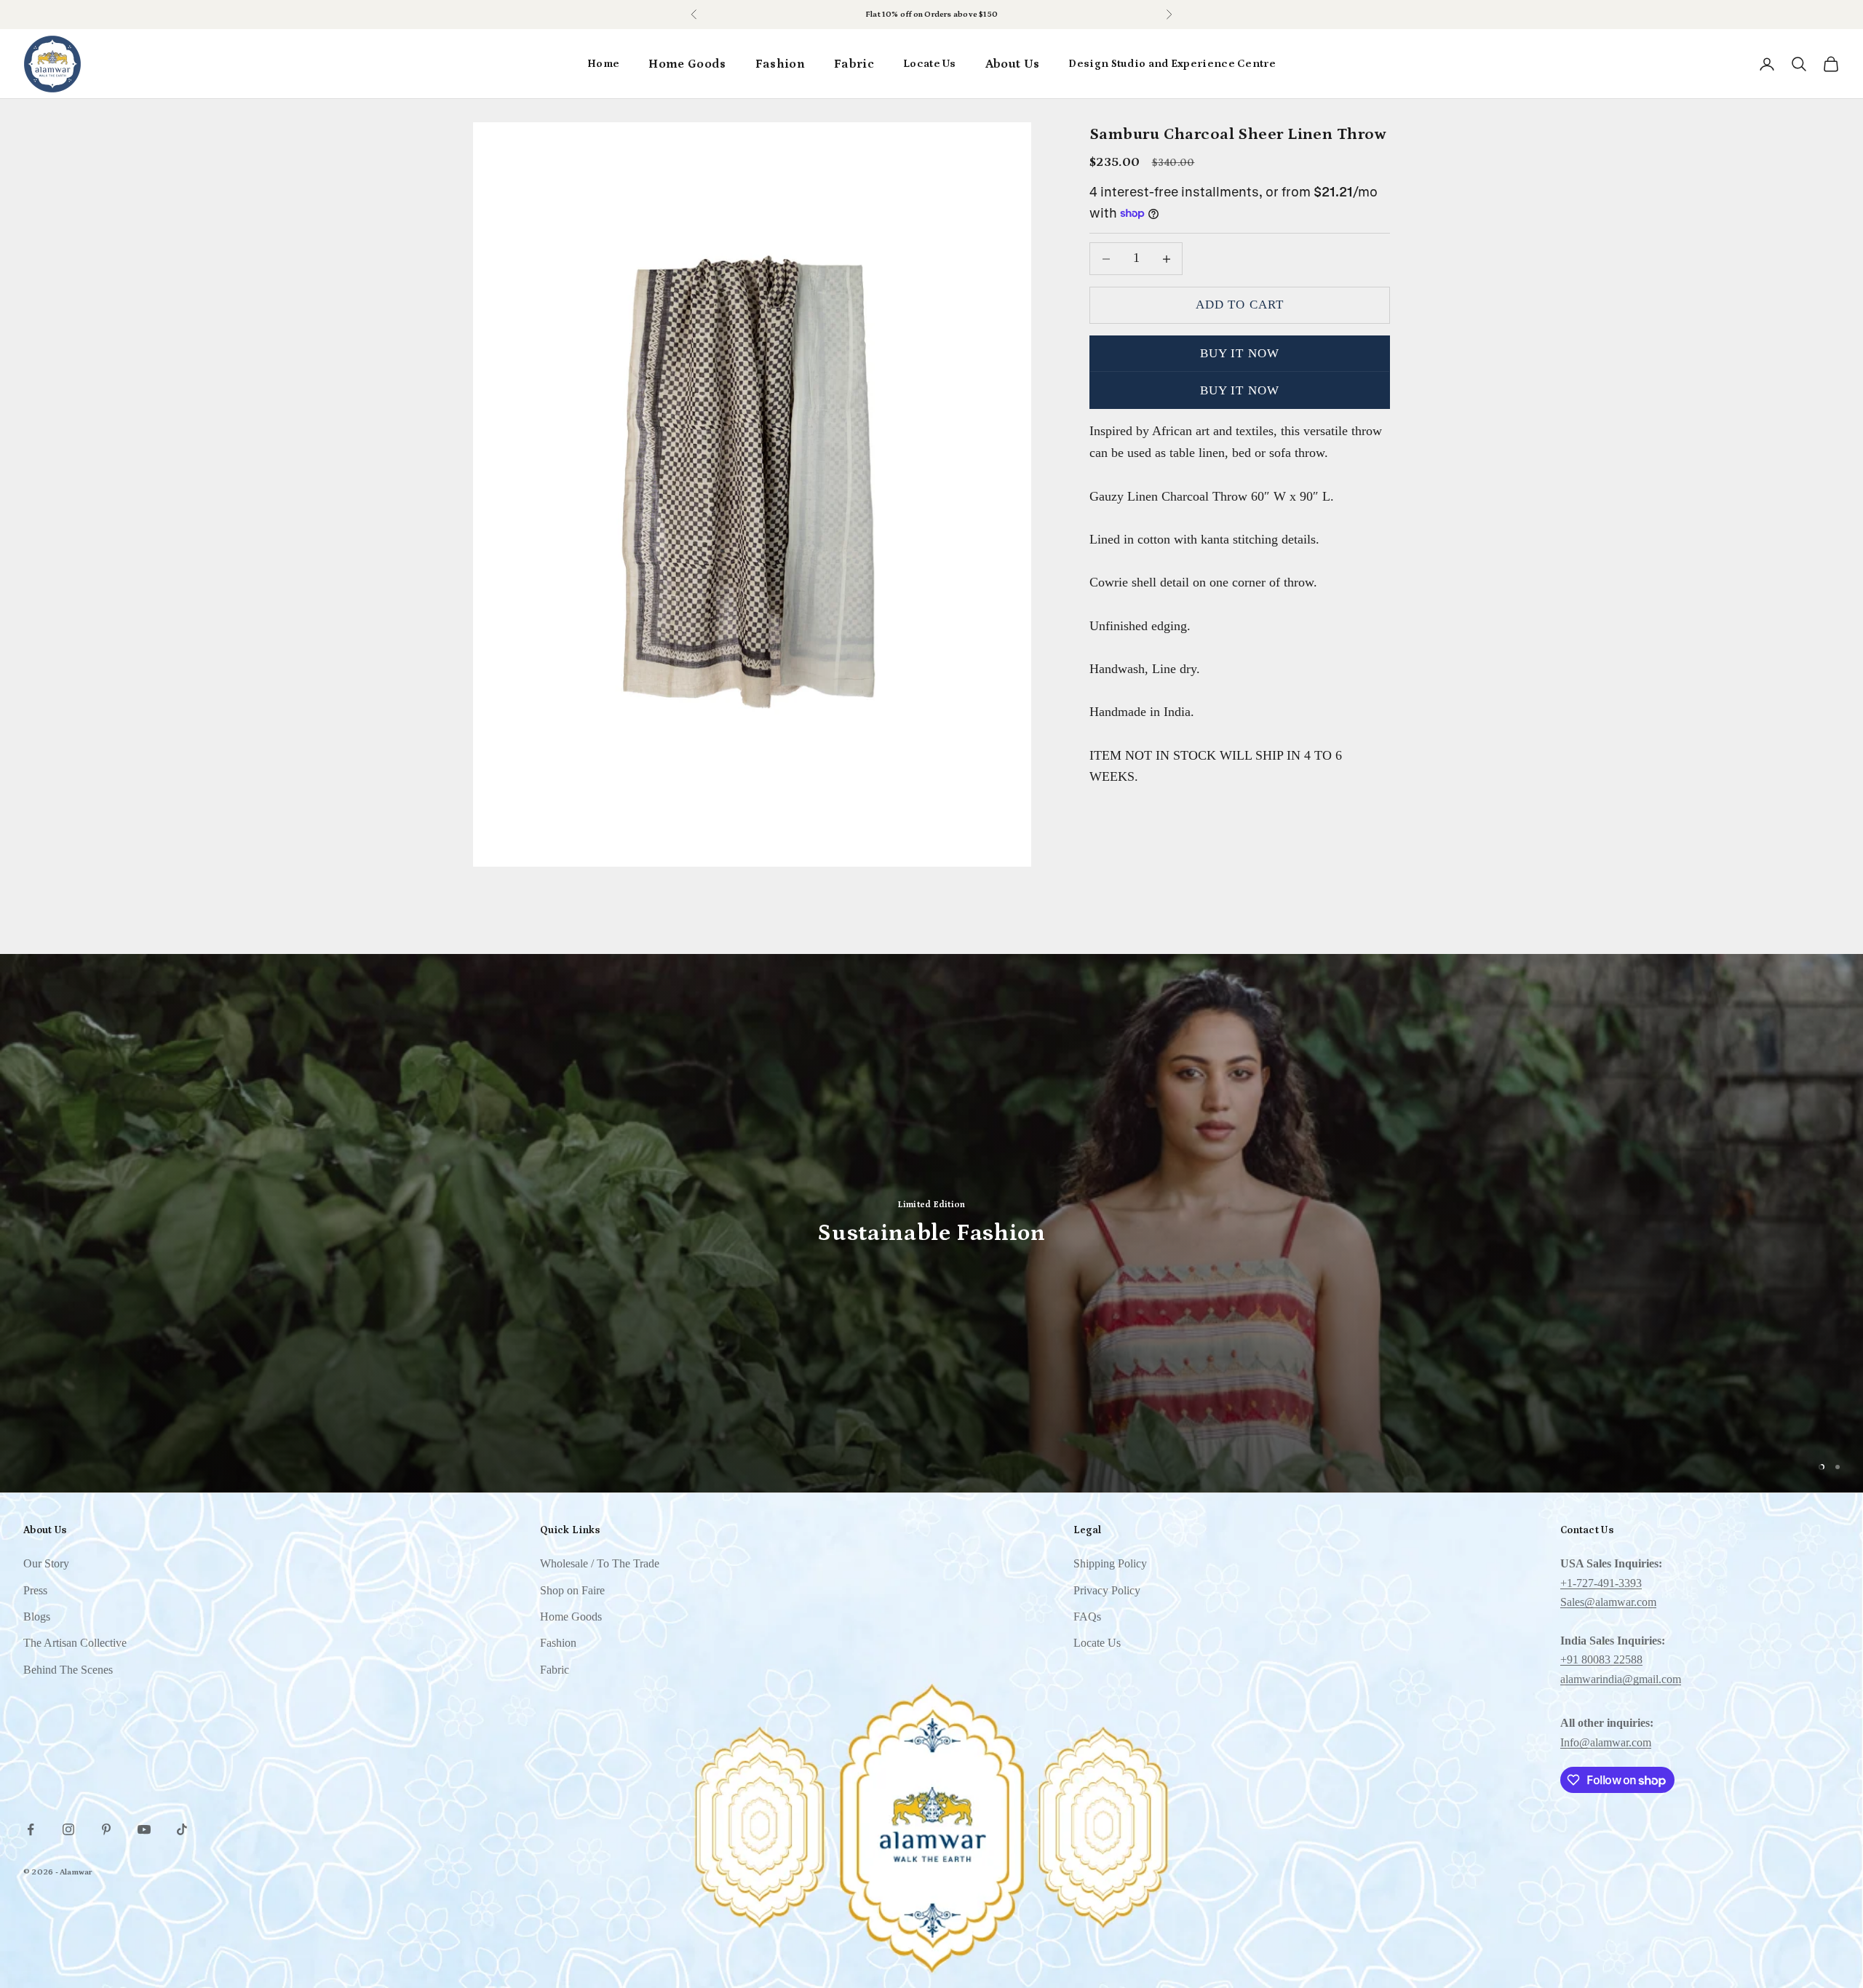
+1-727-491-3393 (1601, 1583)
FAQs (1087, 1617)
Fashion (780, 64)
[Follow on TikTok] (182, 1829)
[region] (931, 1223)
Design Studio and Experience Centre (1172, 64)
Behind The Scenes (68, 1670)
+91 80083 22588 (1601, 1659)
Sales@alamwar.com (1608, 1602)
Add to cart (1239, 305)
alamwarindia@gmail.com (1621, 1679)
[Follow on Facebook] (31, 1829)
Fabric (854, 64)
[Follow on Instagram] (68, 1829)
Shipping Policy (1110, 1563)
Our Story (46, 1563)
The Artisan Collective (75, 1643)
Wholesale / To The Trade (600, 1563)
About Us (1013, 64)
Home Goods (687, 64)
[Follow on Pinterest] (106, 1829)
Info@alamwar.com (1606, 1742)
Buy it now (1239, 353)
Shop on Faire (960, 15)
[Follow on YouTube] (144, 1829)
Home (603, 64)
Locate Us (930, 64)
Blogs (37, 1617)
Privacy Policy (1107, 1590)
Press (35, 1590)
